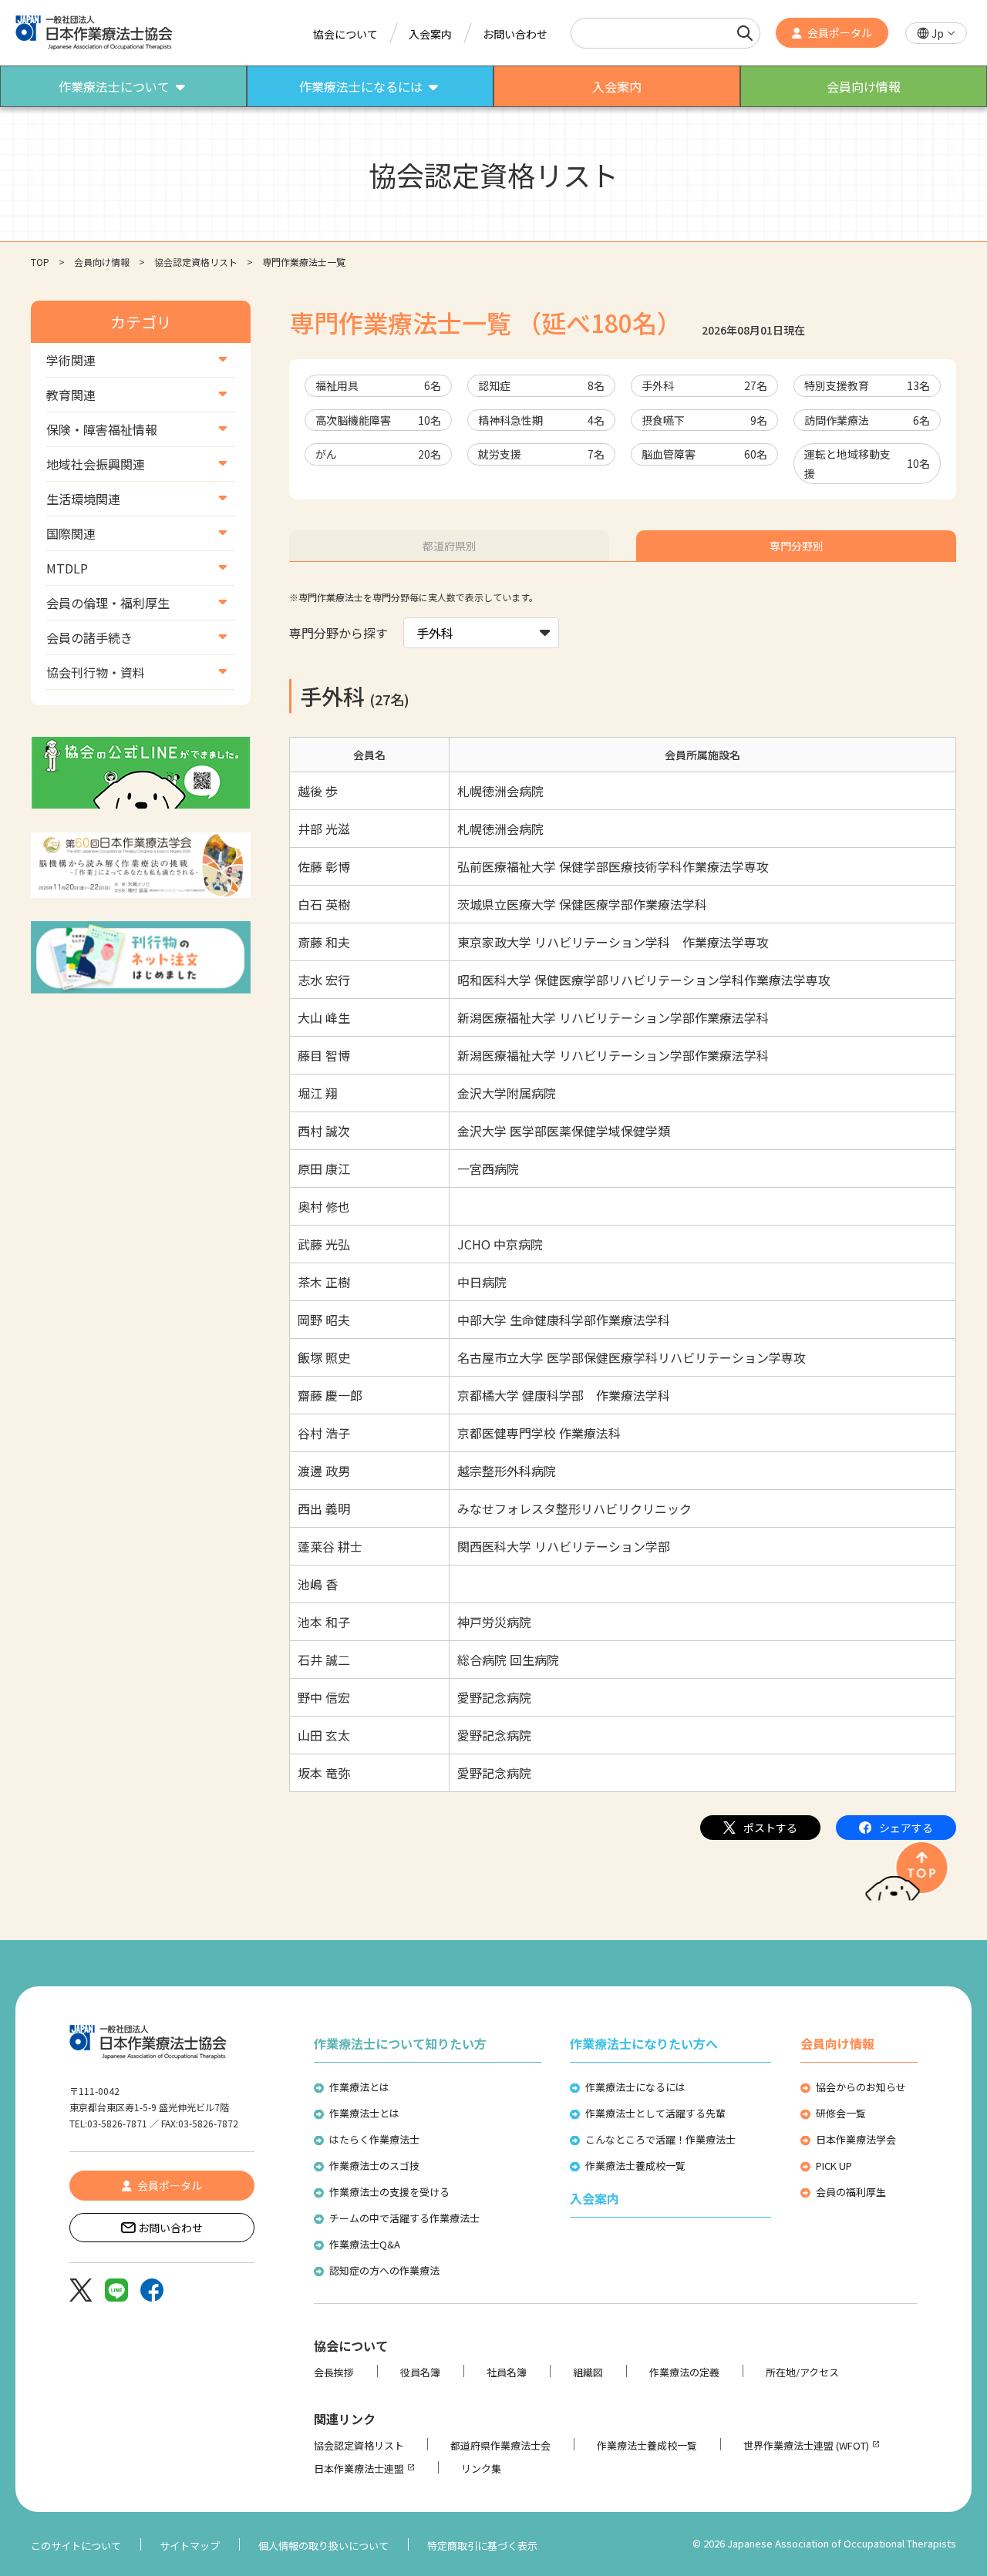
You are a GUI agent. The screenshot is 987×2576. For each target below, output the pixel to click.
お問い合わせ (515, 34)
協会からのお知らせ (861, 2087)
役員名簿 (420, 2372)
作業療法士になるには (635, 2087)
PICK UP (834, 2166)
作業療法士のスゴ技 (374, 2166)
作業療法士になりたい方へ (644, 2043)
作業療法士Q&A (365, 2244)
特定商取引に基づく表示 (482, 2546)
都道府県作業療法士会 (500, 2445)
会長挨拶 (334, 2372)
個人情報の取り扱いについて (323, 2546)
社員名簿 (507, 2372)
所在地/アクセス (802, 2372)
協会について (345, 34)
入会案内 (430, 34)
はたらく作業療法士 (374, 2139)
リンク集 (481, 2468)
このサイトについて (76, 2546)
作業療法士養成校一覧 (635, 2166)
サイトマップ (190, 2546)
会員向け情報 (102, 262)
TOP (40, 262)
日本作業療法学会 (856, 2139)
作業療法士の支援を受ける (389, 2192)
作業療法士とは (364, 2113)
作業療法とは (359, 2087)
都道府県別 (450, 546)
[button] (936, 34)
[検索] (745, 33)
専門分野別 (797, 546)
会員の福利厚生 (851, 2192)
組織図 (588, 2372)
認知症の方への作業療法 (384, 2270)
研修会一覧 (841, 2113)
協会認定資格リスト (196, 262)
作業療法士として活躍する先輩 (655, 2113)
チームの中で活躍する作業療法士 (404, 2218)
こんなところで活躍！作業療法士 (660, 2139)
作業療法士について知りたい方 (400, 2043)
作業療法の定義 (684, 2372)
